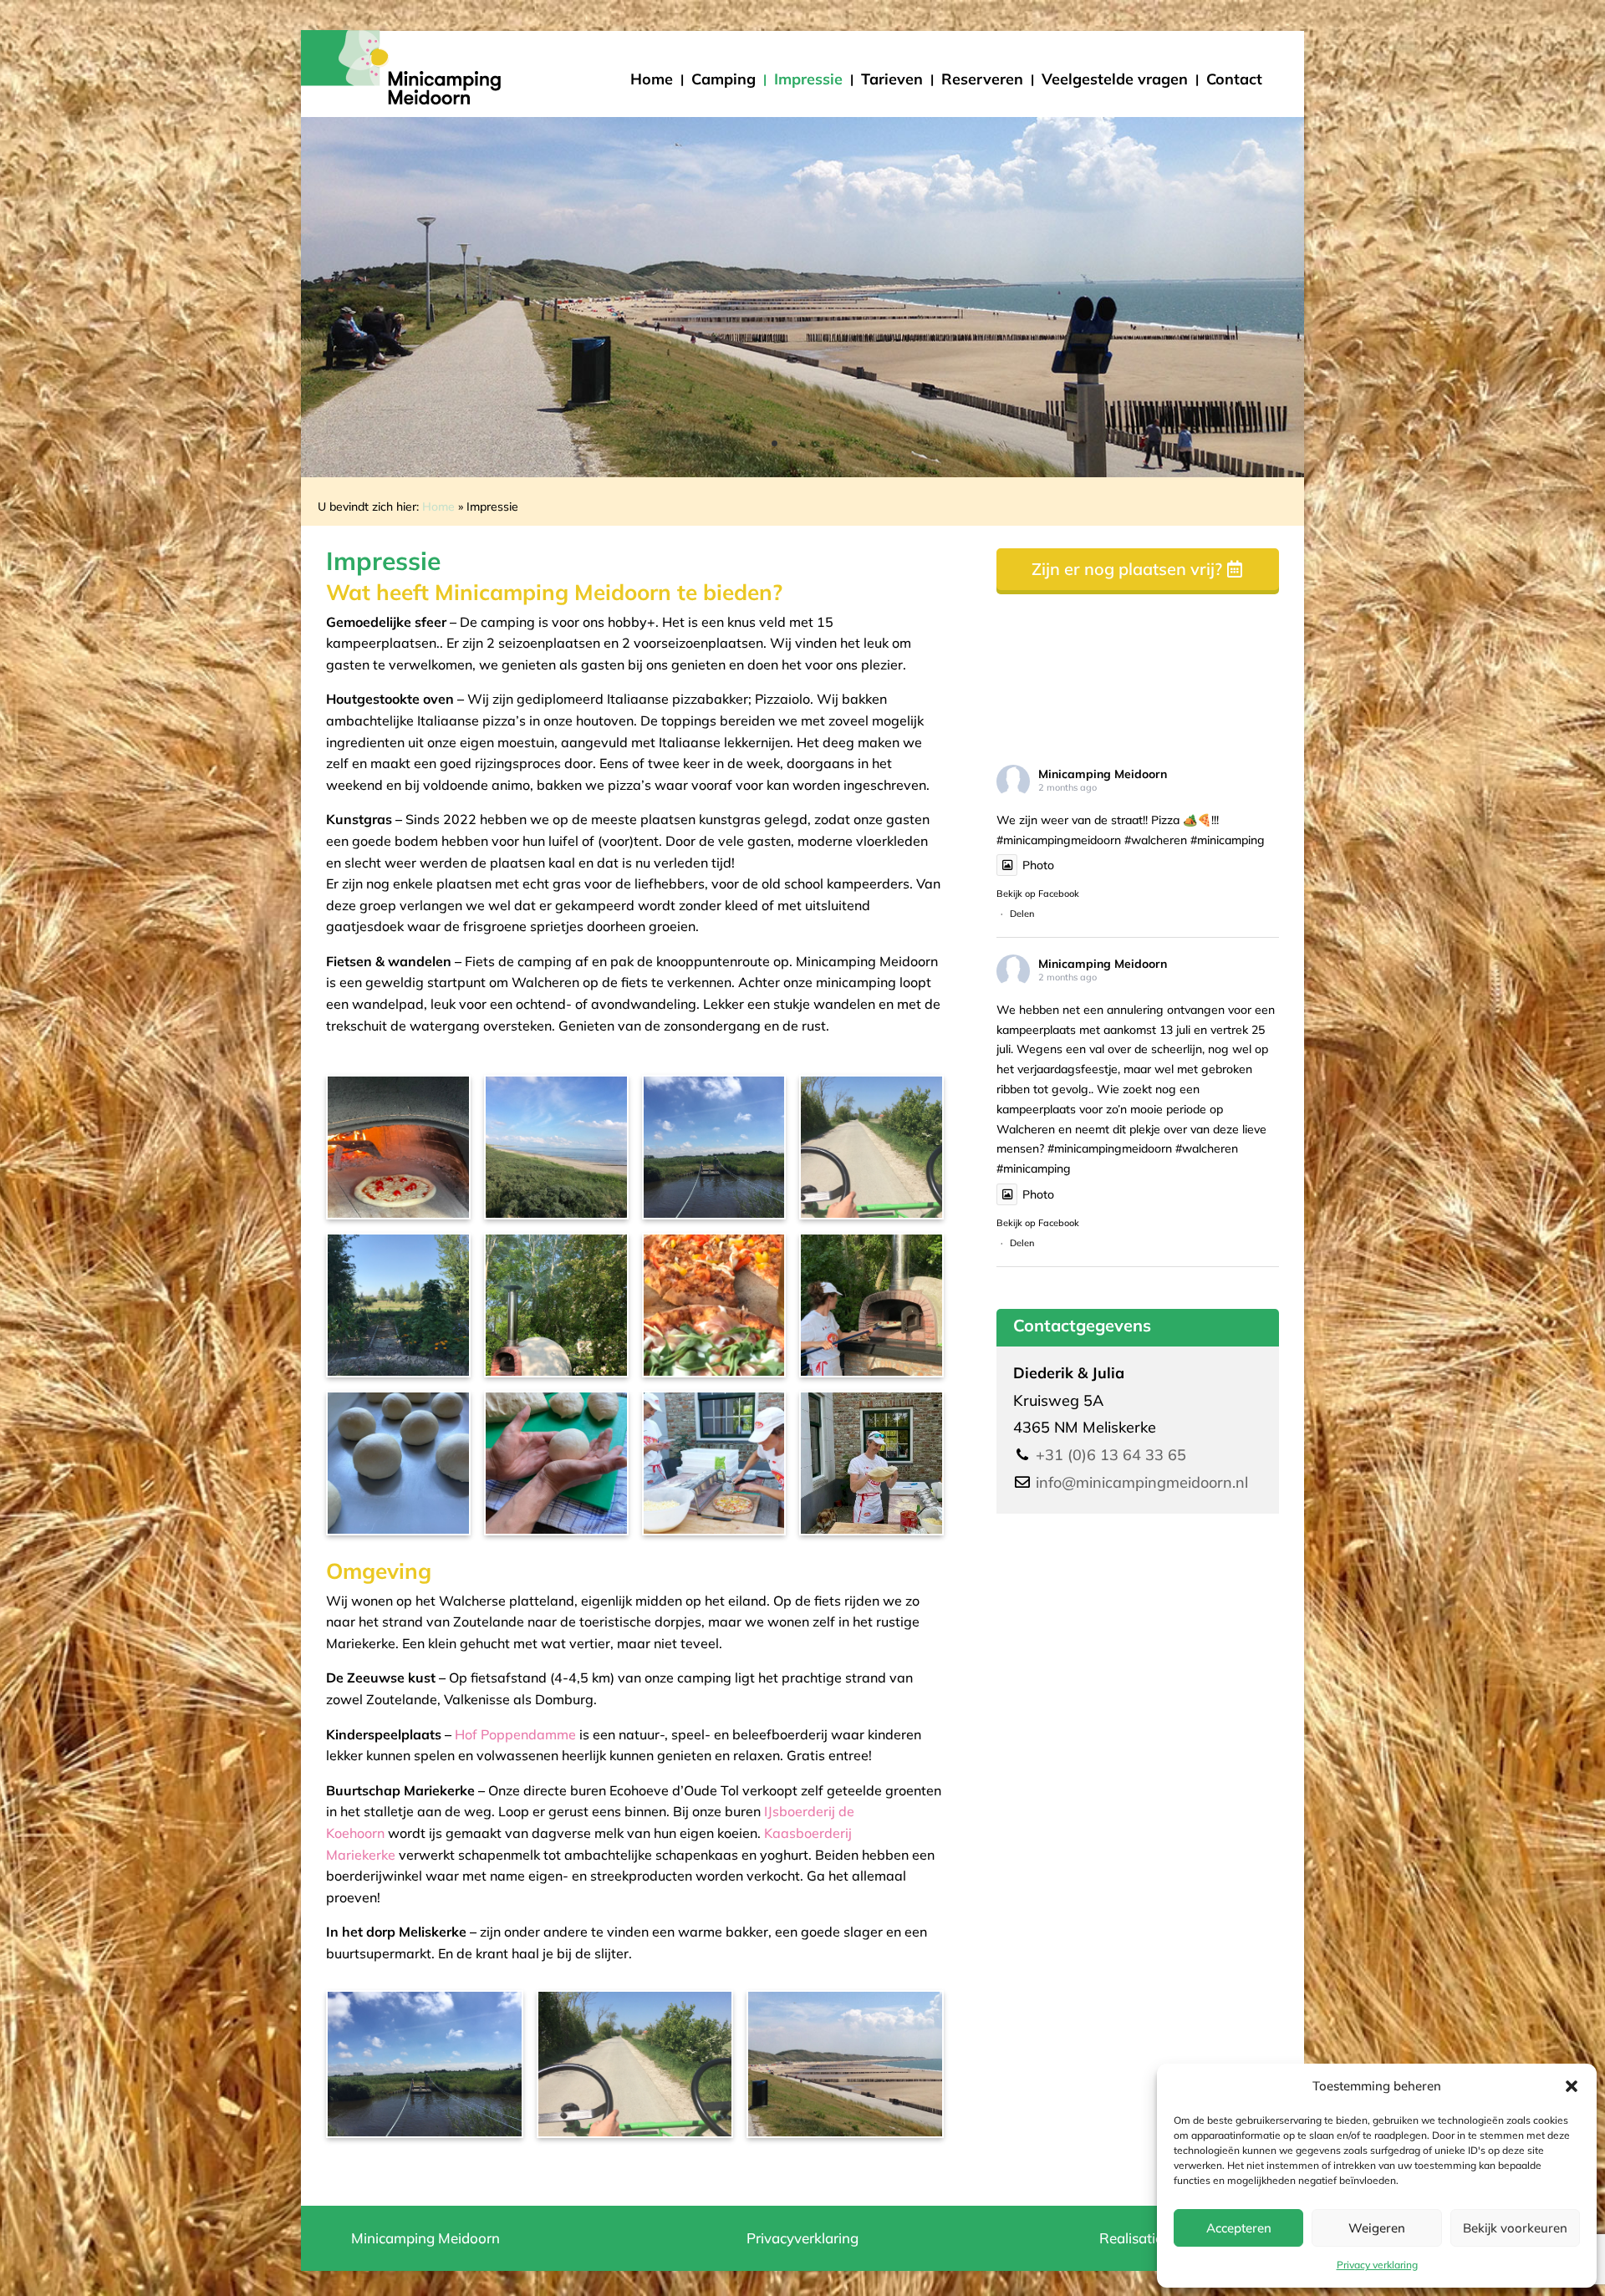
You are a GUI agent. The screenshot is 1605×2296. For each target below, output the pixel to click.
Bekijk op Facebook (1038, 893)
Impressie (808, 79)
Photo (1038, 865)
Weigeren (1377, 2228)
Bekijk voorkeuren (1515, 2228)
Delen (1022, 914)
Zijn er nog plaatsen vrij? (1127, 569)
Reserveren (982, 79)
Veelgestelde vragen (1115, 79)
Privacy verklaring (1377, 2265)
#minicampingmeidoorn (1059, 840)
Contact (1234, 79)
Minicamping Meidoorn (1103, 774)
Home (652, 79)
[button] (1572, 2086)
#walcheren (1156, 840)
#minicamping (1228, 840)
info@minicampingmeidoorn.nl (1142, 1482)
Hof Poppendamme (515, 1734)
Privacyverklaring (802, 2238)
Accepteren (1239, 2228)
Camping (724, 79)
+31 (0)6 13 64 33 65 (1111, 1455)
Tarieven (892, 79)
